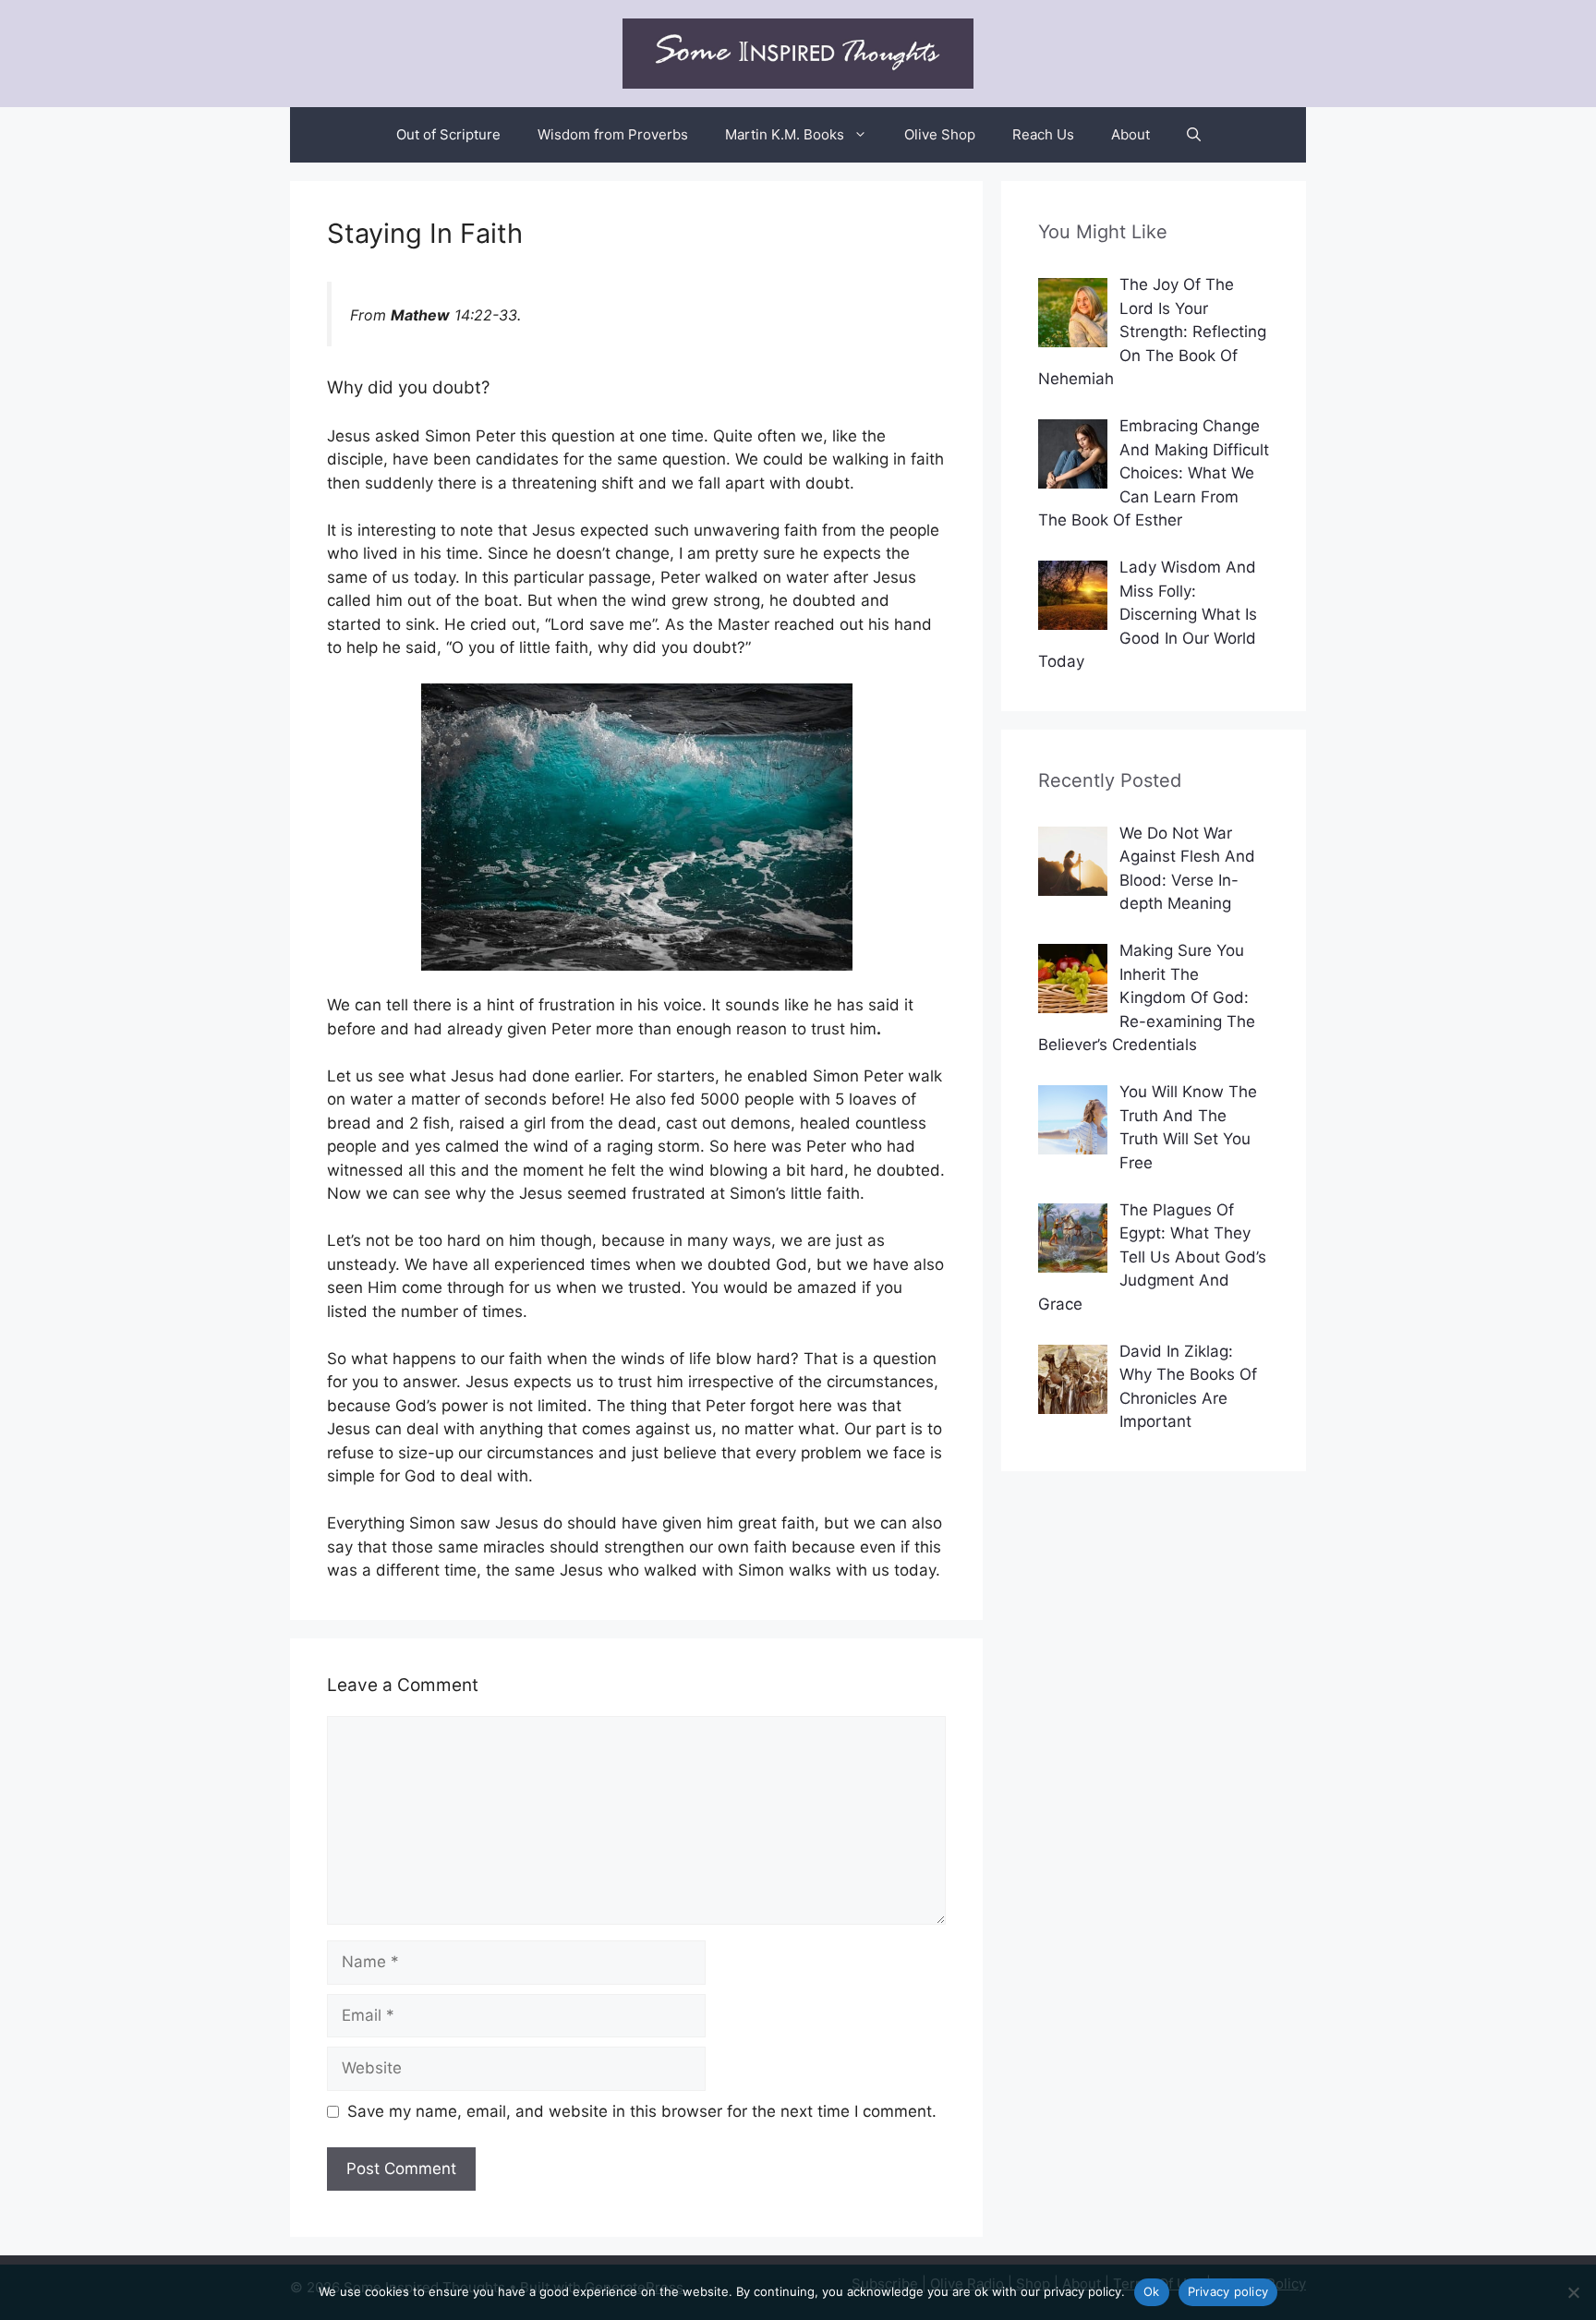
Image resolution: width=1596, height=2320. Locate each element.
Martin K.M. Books (785, 134)
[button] (1194, 135)
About (1130, 134)
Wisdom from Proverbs (613, 134)
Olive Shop (940, 134)
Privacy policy (1228, 2291)
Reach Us (1043, 134)
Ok (1152, 2291)
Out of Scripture (448, 134)
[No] (1573, 2292)
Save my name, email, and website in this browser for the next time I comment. (642, 2111)
